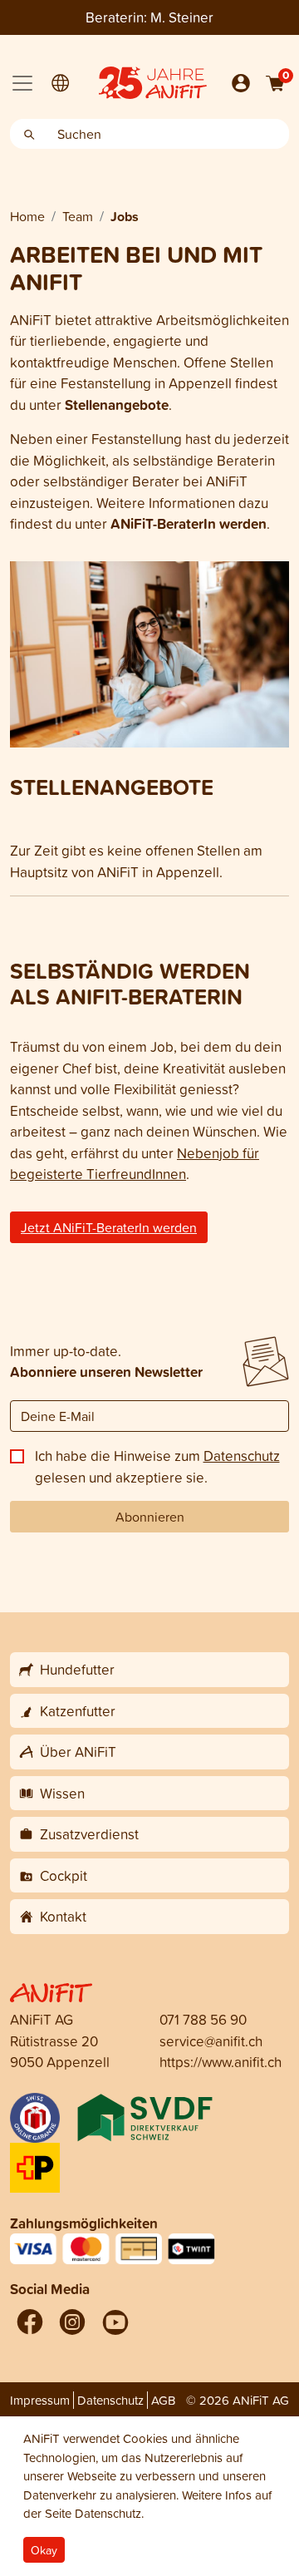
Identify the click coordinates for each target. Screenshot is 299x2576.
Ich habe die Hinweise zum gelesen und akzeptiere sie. (157, 1466)
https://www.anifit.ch (221, 2062)
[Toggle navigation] (22, 83)
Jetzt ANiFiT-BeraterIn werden (109, 1227)
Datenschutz (242, 1456)
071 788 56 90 (203, 2019)
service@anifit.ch (211, 2041)
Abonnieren (150, 1517)
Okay (44, 2550)
